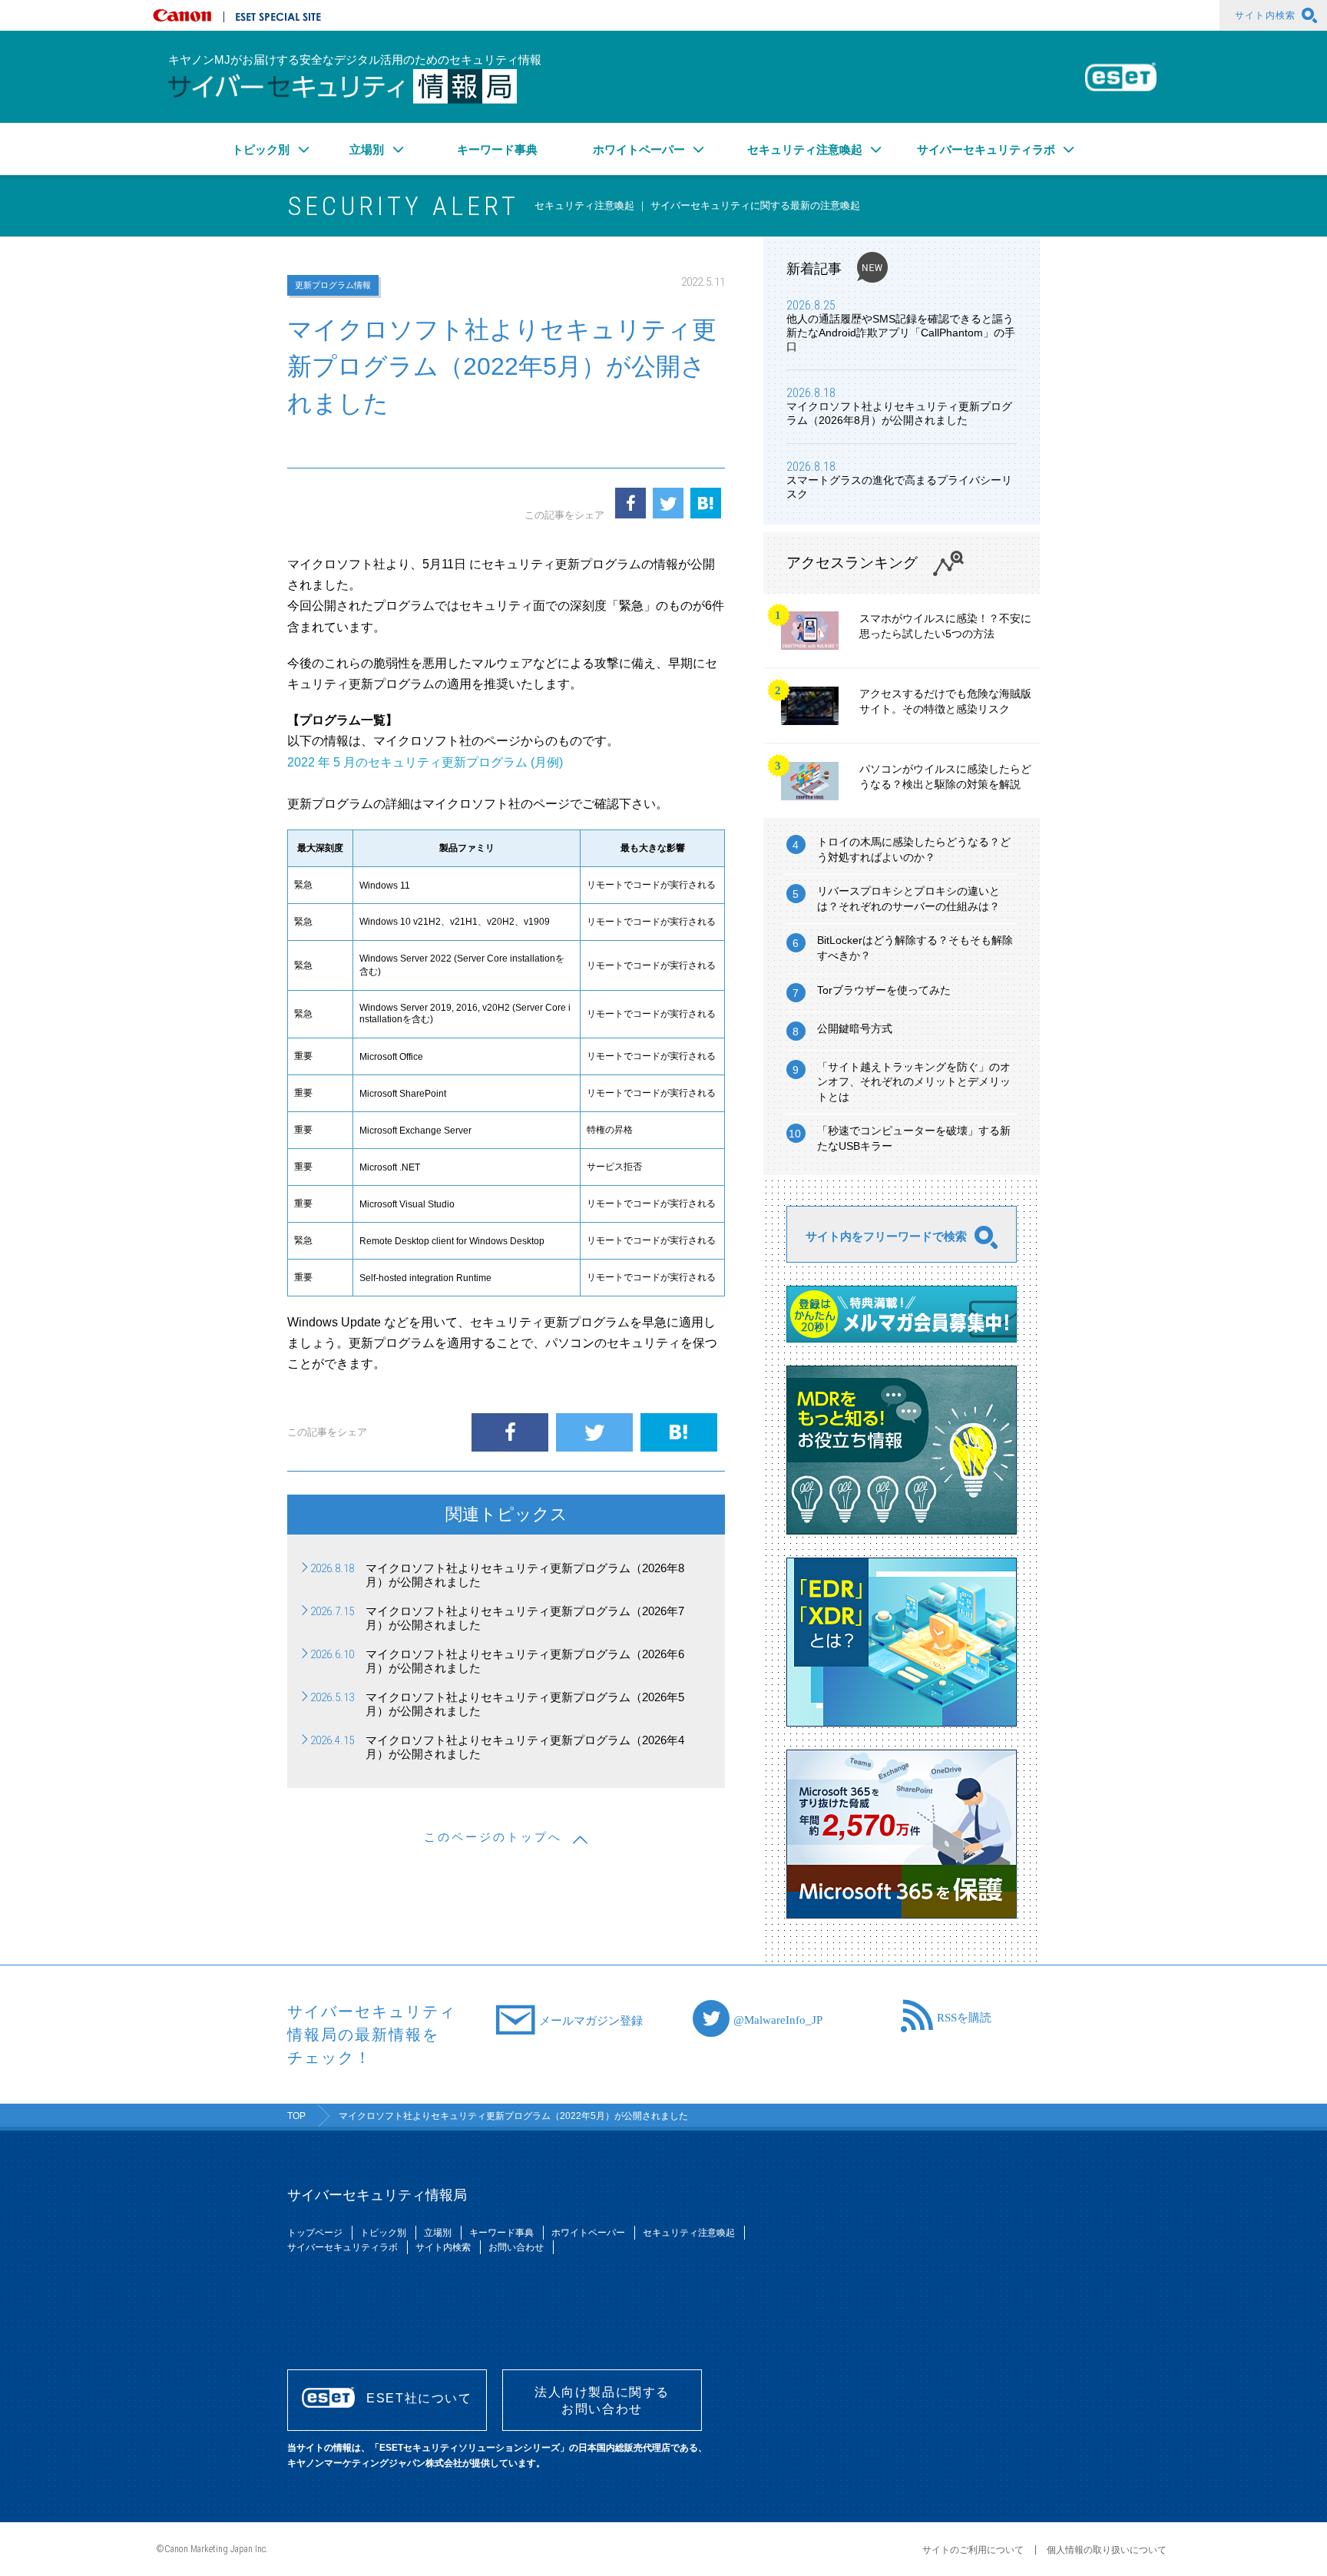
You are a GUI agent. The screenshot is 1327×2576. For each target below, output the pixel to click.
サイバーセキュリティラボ (343, 2247)
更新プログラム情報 (333, 285)
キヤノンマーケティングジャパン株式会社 (185, 15)
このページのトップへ (493, 1837)
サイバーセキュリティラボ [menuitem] (986, 149)
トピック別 (383, 2233)
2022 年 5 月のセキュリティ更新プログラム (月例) (425, 762)
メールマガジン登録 (591, 2020)
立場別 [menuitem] (367, 149)
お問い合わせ (516, 2247)
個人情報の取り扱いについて (1107, 2550)
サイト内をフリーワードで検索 (886, 1236)
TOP (296, 2116)
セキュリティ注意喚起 (689, 2233)
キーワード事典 (497, 149)
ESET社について (419, 2398)
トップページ (315, 2233)
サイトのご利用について (973, 2550)
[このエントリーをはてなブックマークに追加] (706, 503)
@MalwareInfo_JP (778, 2019)
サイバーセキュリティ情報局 (343, 86)
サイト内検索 (1265, 15)
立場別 (438, 2233)
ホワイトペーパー (588, 2233)
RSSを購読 (964, 2016)
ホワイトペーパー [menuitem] (639, 149)
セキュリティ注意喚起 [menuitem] (805, 149)
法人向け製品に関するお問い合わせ (602, 2401)
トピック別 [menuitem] (261, 149)
